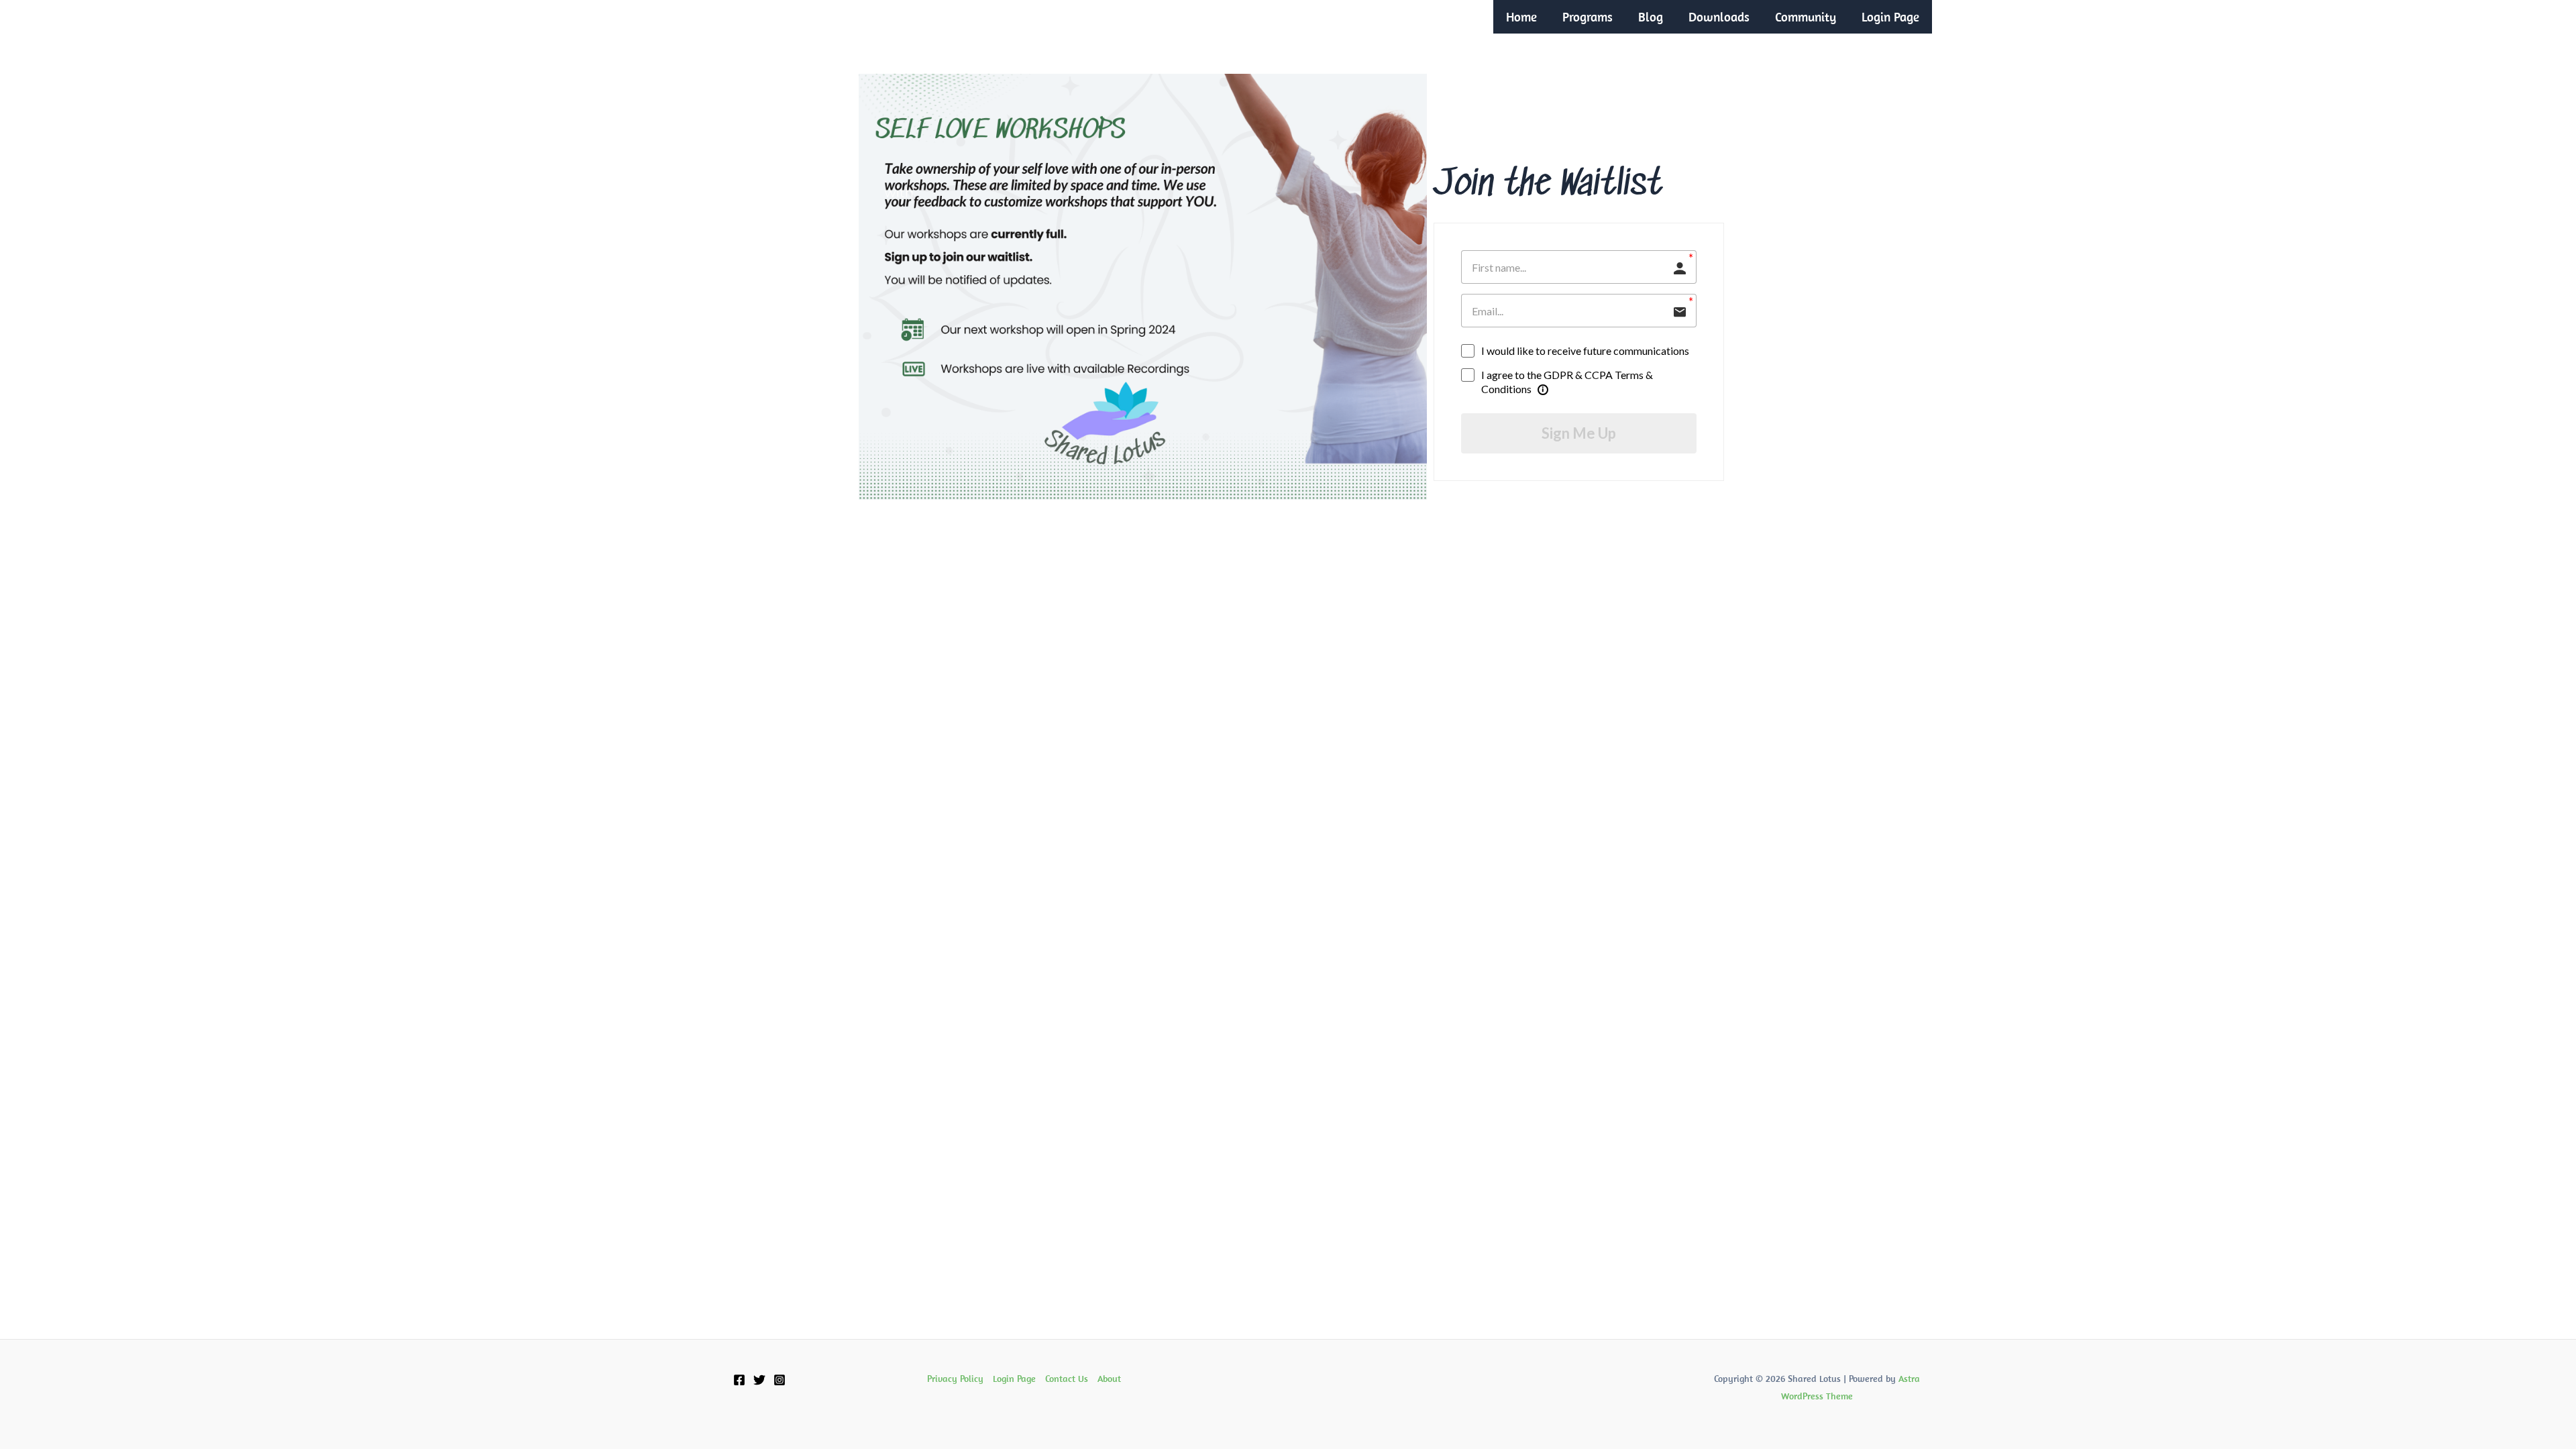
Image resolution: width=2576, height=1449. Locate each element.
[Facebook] (739, 1380)
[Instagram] (780, 1380)
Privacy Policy (955, 1379)
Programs (1588, 17)
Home (1521, 17)
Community (1806, 17)
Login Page (1890, 17)
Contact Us (1067, 1379)
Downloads (1719, 17)
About (1109, 1379)
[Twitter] (759, 1380)
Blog (1651, 17)
